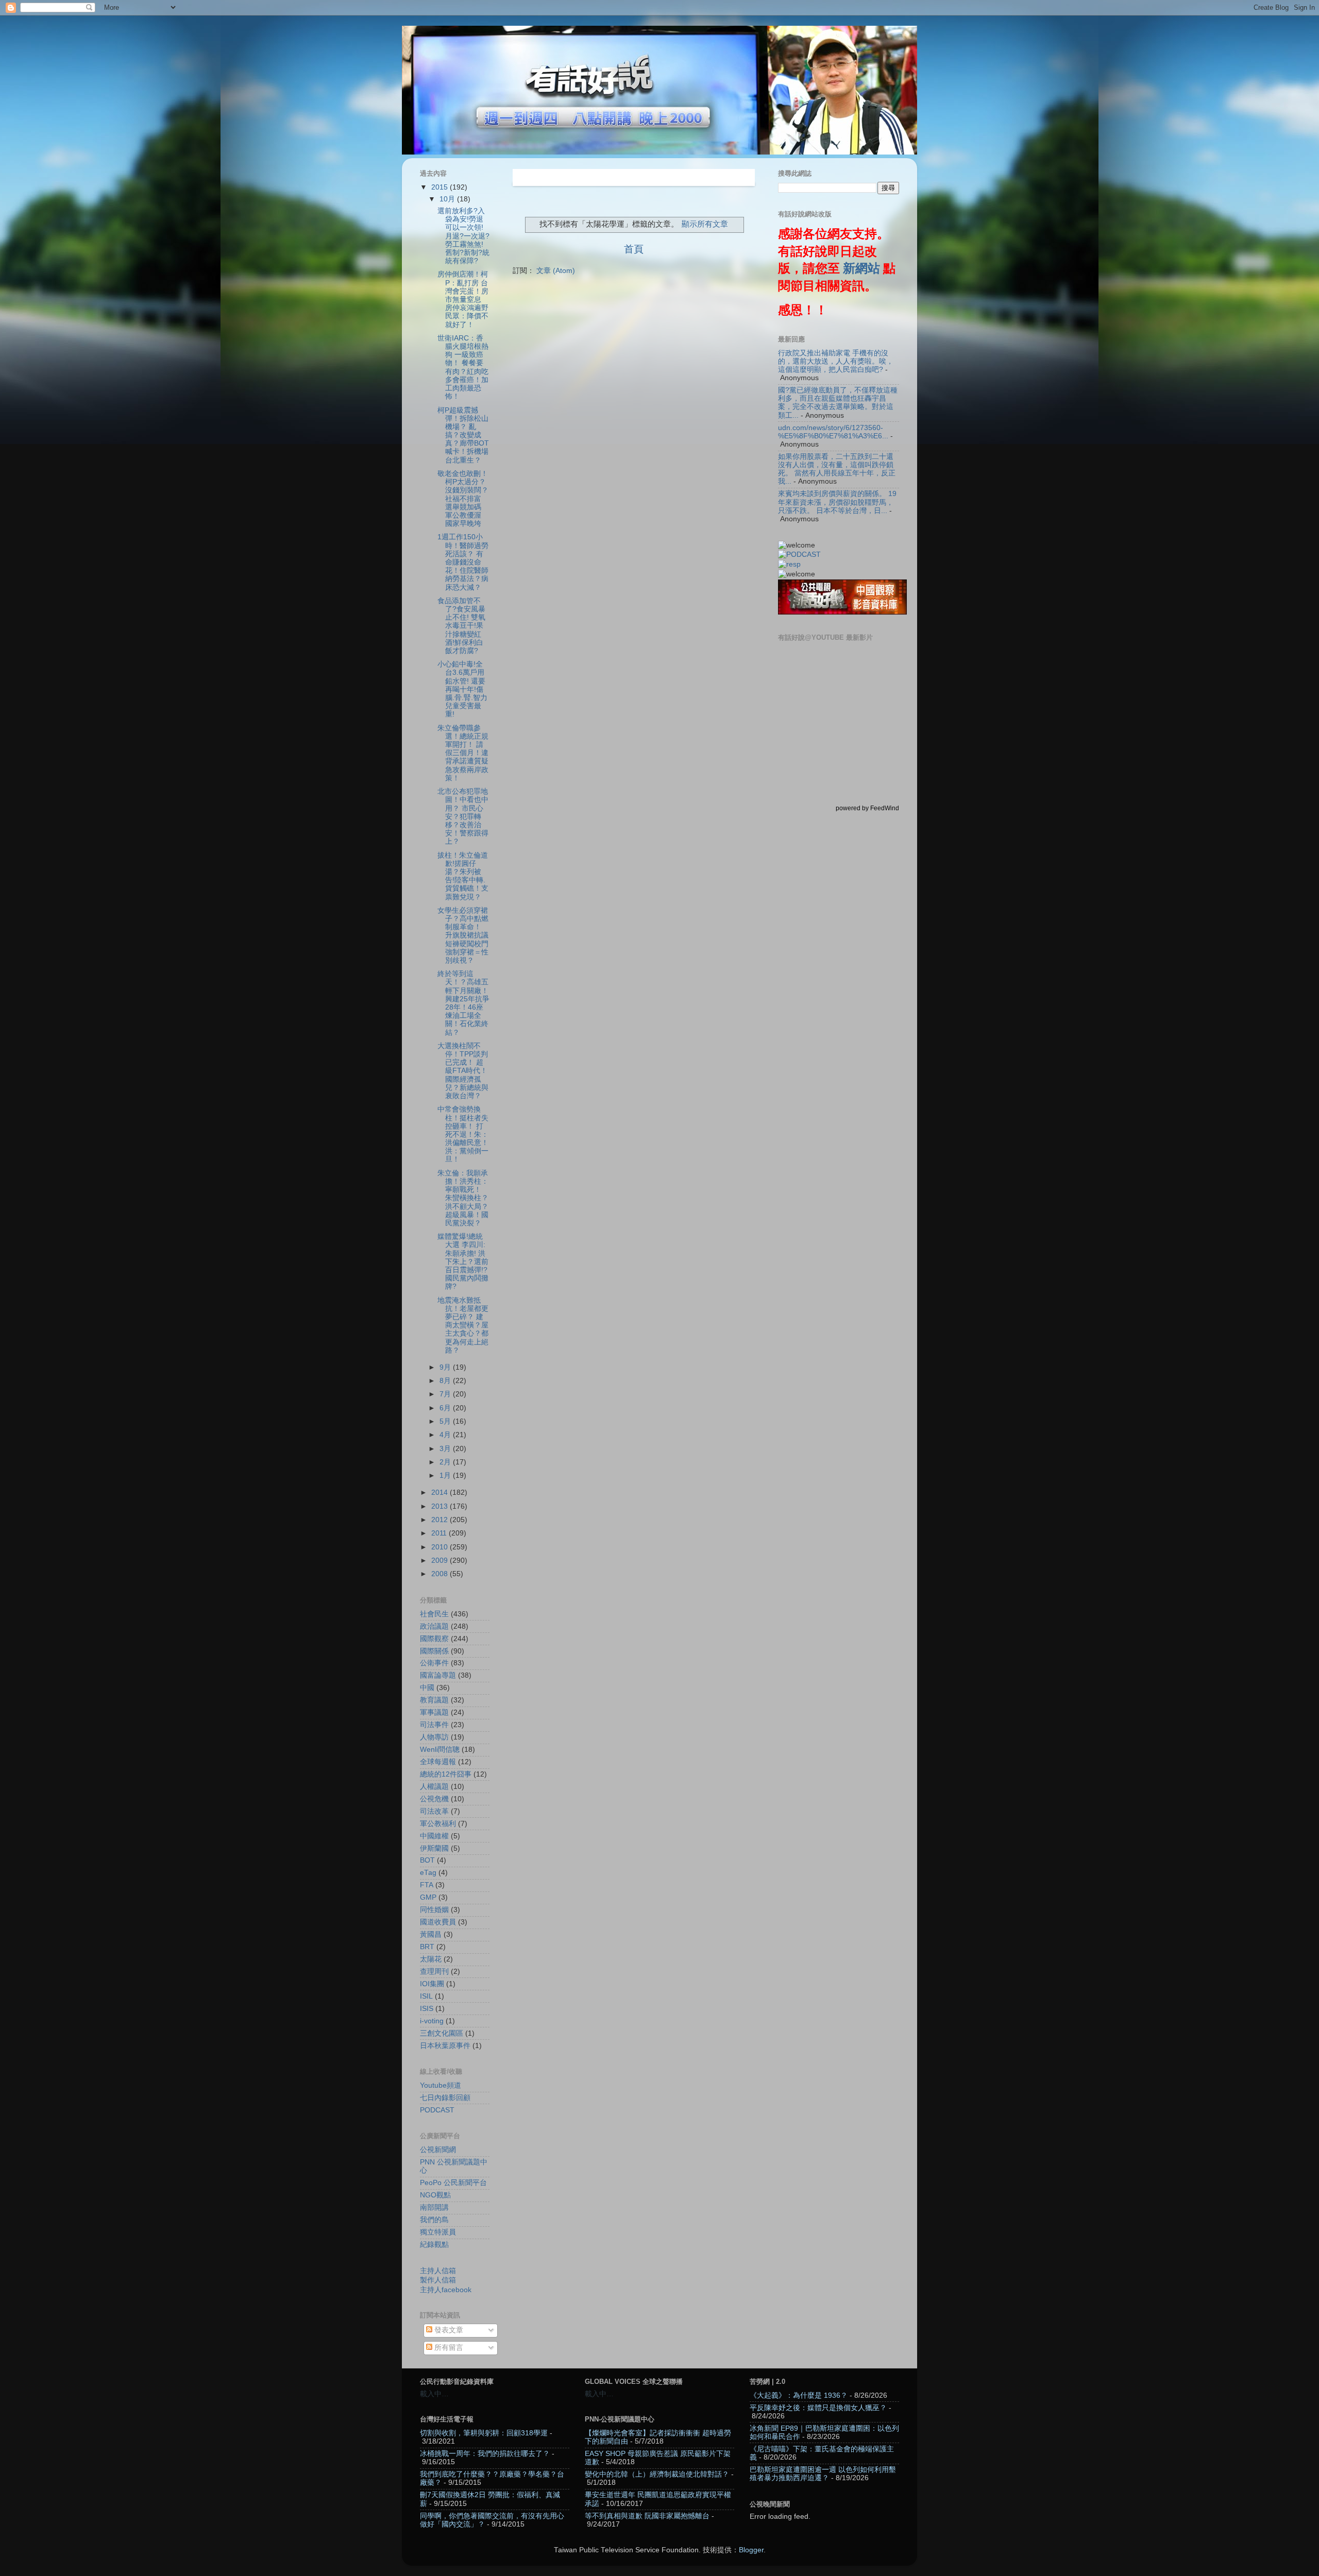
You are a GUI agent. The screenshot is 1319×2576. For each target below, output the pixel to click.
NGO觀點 (435, 2195)
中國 (427, 1688)
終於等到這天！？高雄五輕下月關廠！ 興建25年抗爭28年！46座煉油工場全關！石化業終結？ (463, 1003)
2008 (441, 1574)
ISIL (426, 1996)
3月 (446, 1449)
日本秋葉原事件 (445, 2046)
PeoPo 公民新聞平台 (453, 2183)
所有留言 (448, 2348)
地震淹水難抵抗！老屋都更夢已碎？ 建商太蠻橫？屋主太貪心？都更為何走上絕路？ (463, 1325)
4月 (446, 1435)
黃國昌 (431, 1934)
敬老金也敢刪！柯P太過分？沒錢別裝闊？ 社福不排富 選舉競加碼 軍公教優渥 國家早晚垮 (463, 499)
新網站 (861, 268)
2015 (441, 187)
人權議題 (434, 1787)
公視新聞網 (438, 2150)
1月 (446, 1475)
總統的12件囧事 (446, 1774)
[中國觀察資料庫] (842, 612)
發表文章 (448, 2330)
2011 (440, 1533)
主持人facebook (446, 2290)
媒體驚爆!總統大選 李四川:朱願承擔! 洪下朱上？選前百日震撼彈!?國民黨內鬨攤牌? (463, 1261)
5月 (446, 1421)
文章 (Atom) (556, 271)
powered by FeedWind (867, 808)
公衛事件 (434, 1663)
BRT (427, 1947)
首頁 (634, 249)
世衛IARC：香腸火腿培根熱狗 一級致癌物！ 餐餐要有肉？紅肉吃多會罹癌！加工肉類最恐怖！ (463, 367)
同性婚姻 (434, 1910)
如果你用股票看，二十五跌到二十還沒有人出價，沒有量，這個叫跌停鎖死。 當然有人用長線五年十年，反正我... (837, 469)
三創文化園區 (442, 2033)
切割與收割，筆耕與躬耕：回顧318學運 (484, 2433)
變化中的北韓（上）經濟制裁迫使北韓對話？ (657, 2474)
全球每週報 (438, 1762)
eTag (428, 1873)
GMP (428, 1897)
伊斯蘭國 (434, 1848)
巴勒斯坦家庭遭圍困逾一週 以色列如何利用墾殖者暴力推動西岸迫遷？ (823, 2474)
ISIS (427, 2009)
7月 (446, 1394)
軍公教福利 (438, 1824)
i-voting (432, 2021)
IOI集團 (432, 1984)
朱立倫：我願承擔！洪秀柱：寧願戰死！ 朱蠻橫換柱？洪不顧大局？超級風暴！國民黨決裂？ (463, 1198)
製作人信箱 (438, 2280)
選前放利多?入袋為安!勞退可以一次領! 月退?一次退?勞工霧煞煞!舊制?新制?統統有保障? (463, 236)
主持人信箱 (438, 2271)
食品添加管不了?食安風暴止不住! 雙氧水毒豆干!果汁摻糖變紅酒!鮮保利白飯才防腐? (461, 626)
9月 (446, 1367)
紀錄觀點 (434, 2245)
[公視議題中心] (799, 555)
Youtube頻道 (441, 2085)
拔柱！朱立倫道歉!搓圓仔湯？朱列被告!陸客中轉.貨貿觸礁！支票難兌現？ (463, 876)
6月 (446, 1408)
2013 (441, 1506)
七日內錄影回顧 (445, 2098)
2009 (441, 1560)
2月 (446, 1462)
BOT (427, 1860)
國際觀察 (434, 1639)
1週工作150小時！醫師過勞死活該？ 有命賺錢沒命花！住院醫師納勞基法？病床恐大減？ (463, 562)
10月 (448, 199)
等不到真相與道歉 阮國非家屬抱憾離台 (647, 2516)
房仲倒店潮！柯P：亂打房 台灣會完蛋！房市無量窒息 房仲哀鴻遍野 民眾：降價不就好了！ (463, 299)
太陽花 (431, 1959)
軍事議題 (434, 1712)
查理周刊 (434, 1972)
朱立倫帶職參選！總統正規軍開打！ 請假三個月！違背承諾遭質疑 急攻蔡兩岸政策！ (463, 753)
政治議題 (434, 1626)
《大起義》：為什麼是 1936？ (799, 2395)
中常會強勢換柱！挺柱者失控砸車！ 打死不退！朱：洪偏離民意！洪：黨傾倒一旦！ (463, 1134)
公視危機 (434, 1799)
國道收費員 (438, 1922)
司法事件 (434, 1725)
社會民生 (434, 1614)
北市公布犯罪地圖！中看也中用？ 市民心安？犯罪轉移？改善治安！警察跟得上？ (463, 816)
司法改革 (434, 1811)
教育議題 (434, 1700)
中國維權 (434, 1836)
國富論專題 (438, 1675)
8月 (446, 1381)
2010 (441, 1547)
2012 (441, 1520)
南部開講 (434, 2207)
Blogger (751, 2550)
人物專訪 (434, 1737)
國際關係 (434, 1651)
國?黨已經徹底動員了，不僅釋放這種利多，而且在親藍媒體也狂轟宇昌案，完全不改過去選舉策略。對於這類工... (838, 403)
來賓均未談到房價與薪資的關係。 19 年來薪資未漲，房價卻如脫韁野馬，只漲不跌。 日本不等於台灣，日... (837, 502)
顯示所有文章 (705, 224)
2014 (441, 1492)
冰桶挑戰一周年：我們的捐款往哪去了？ (485, 2454)
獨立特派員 (438, 2232)
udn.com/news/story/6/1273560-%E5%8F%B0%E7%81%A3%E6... (833, 432)
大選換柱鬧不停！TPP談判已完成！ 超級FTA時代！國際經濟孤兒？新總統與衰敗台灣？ (463, 1071)
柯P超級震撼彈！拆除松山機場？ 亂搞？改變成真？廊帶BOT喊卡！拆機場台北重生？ (463, 435)
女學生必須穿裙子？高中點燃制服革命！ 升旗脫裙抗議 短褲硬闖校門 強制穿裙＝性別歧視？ (463, 935)
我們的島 (434, 2220)
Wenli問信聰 (440, 1750)
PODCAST (437, 2110)
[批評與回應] (789, 564)
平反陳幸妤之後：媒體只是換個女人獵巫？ (818, 2408)
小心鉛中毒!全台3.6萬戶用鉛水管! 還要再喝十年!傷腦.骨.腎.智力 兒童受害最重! (462, 689)
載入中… (434, 2394)
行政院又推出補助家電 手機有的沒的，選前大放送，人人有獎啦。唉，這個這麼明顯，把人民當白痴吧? (836, 361)
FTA (427, 1885)
